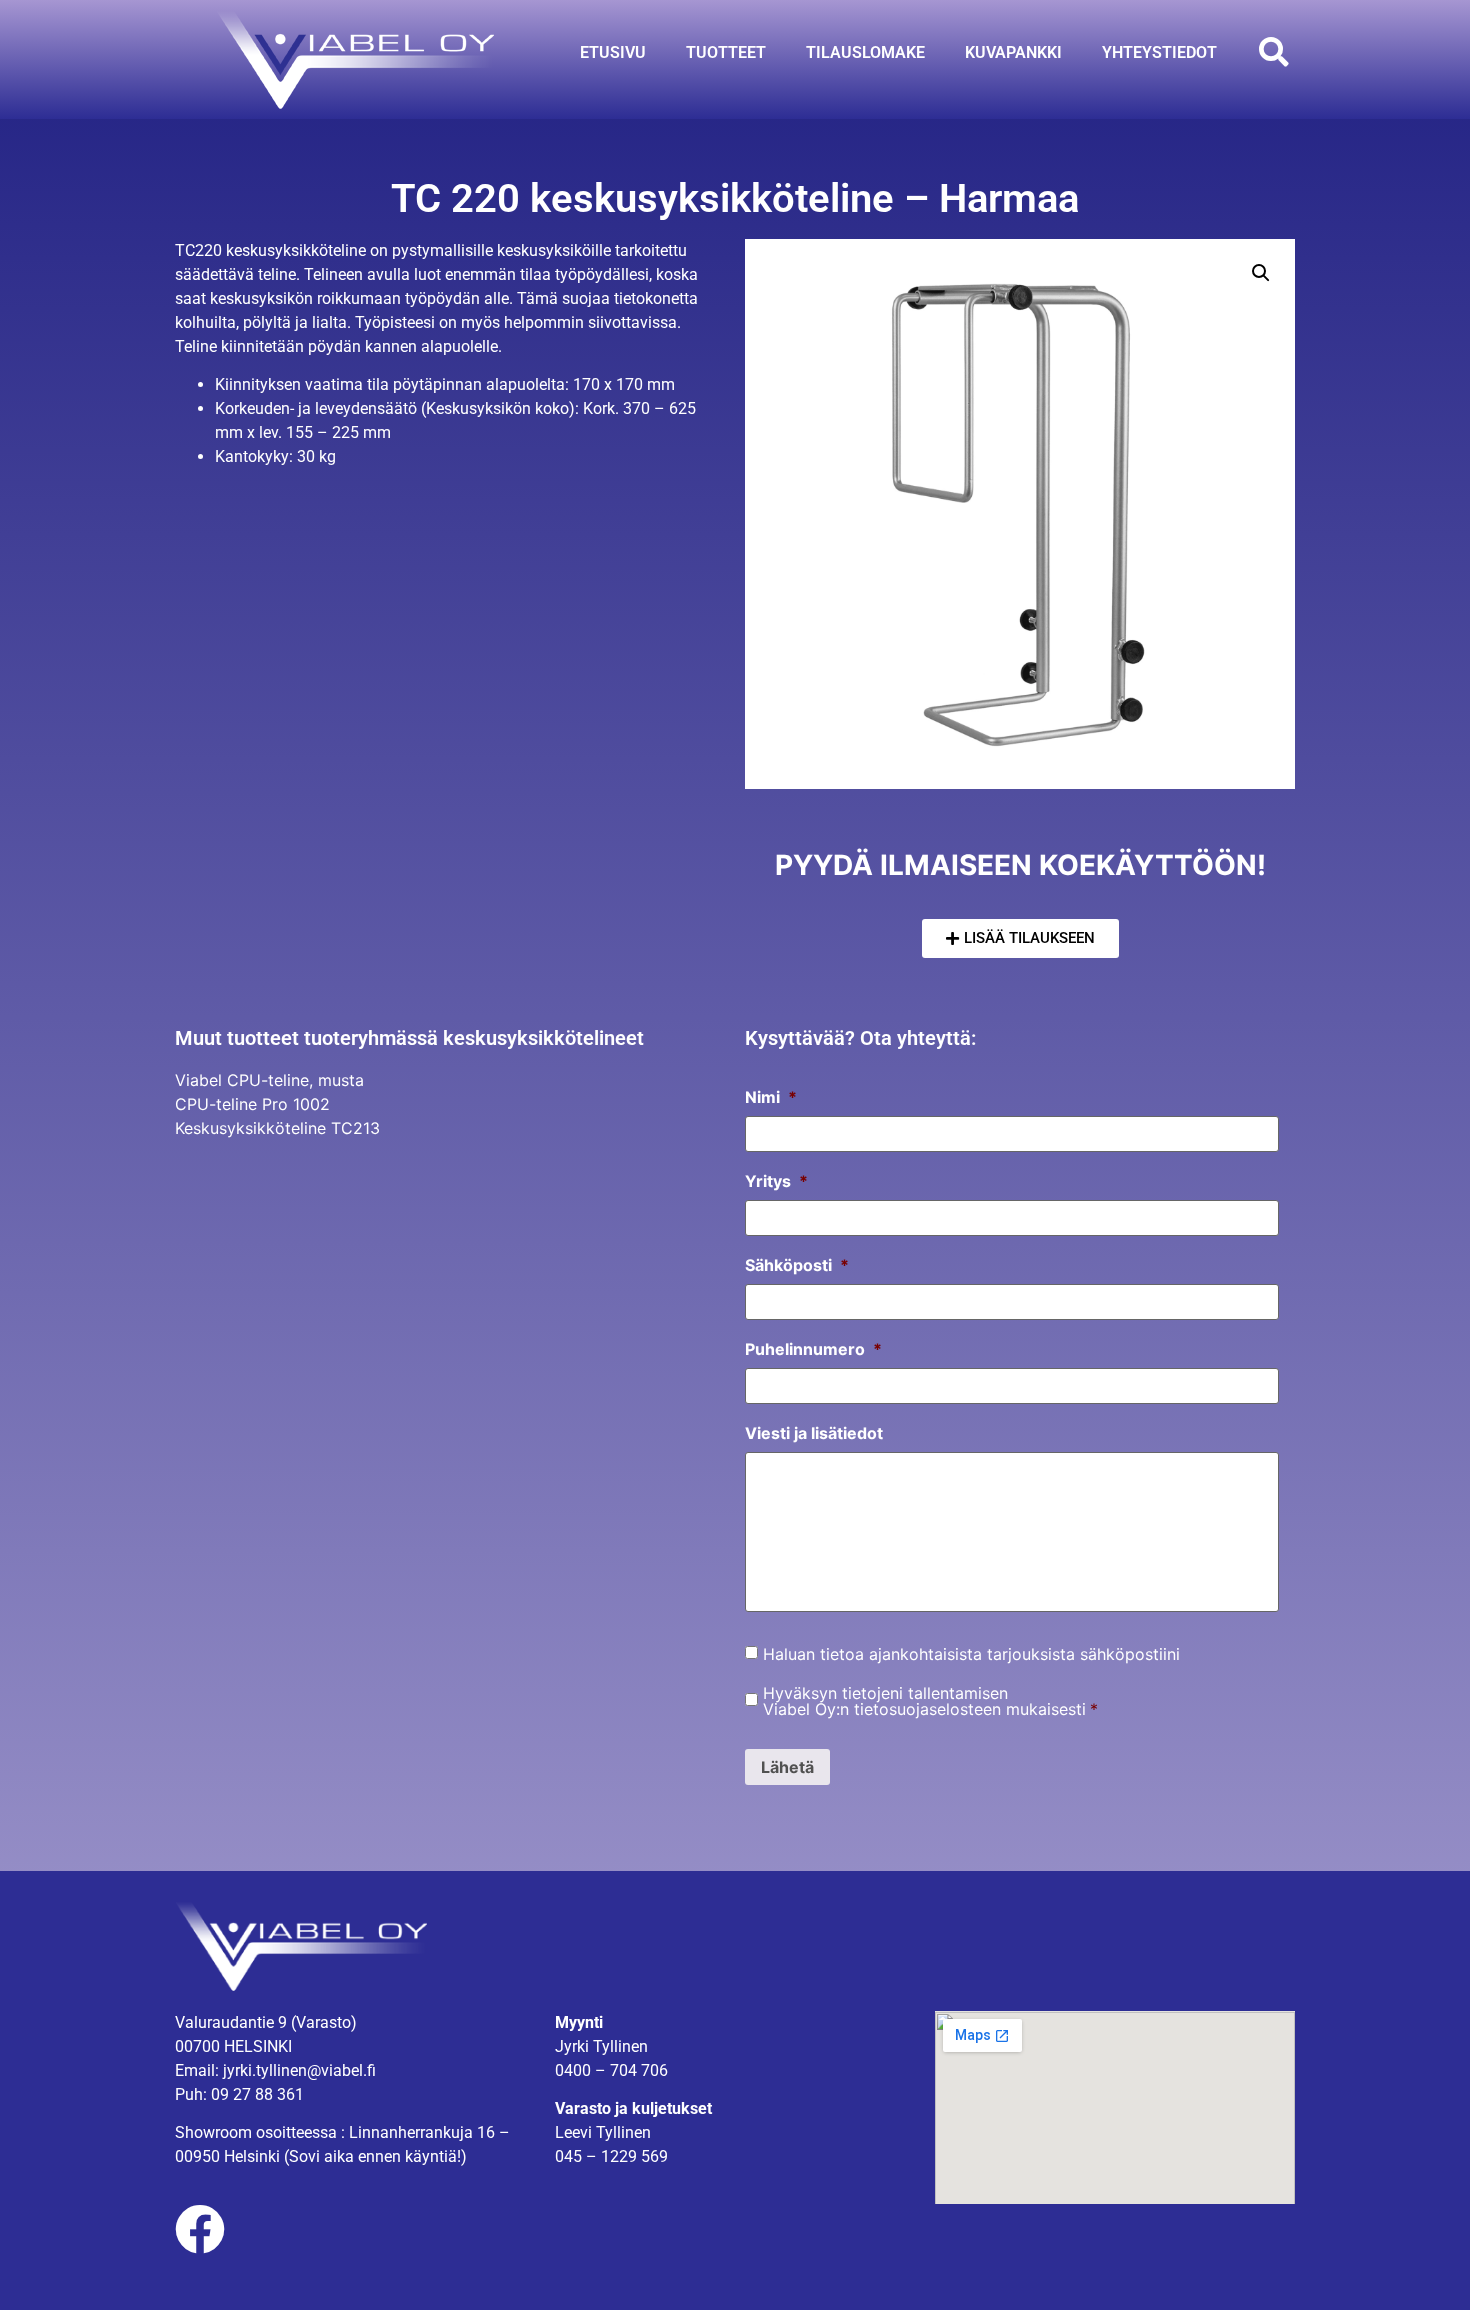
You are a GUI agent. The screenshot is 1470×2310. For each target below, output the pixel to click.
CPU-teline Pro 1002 (252, 1104)
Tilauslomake (865, 52)
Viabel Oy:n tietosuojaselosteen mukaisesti (924, 1709)
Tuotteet (726, 52)
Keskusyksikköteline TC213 (277, 1128)
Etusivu (613, 52)
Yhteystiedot (1159, 52)
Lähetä (787, 1767)
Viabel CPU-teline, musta (269, 1080)
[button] (1273, 52)
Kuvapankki (1013, 52)
